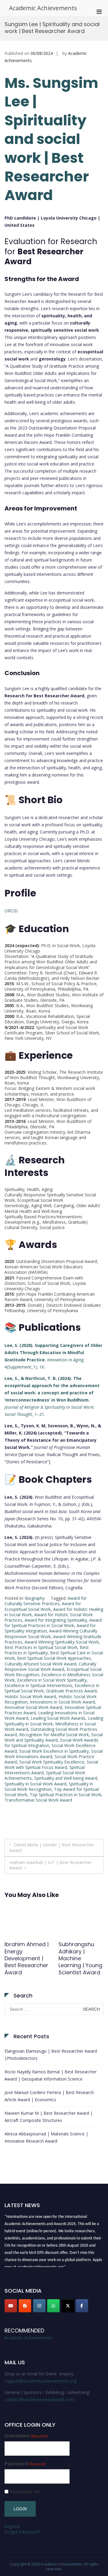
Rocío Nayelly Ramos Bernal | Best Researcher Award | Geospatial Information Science (51, 2075)
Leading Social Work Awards (58, 1718)
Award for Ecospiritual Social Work (43, 1606)
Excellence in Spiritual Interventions (38, 1685)
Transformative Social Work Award (38, 1800)
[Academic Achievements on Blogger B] (25, 2306)
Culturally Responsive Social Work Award (50, 1666)
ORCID (11, 911)
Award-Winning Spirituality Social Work (62, 1642)
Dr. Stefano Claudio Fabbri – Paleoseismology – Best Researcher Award (81, 1962)
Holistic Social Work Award (30, 1696)
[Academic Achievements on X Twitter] (68, 2306)
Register (12, 2526)
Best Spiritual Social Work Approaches (54, 1658)
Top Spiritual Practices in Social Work (66, 1795)
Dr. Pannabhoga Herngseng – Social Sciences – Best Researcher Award (26, 1962)
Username (26, 2436)
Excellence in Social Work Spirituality (52, 1680)
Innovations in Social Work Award (62, 1702)
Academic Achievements (43, 8)
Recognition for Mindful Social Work (54, 1735)
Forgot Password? (22, 2532)
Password (25, 2464)
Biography (35, 1598)
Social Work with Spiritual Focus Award (51, 1765)
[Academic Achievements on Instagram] (39, 2306)
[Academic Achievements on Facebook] (82, 2306)
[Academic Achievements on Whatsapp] (53, 2306)
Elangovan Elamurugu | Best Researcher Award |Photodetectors (51, 2055)
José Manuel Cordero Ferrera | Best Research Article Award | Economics (49, 2096)
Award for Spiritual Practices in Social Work (53, 1623)
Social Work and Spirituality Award (54, 1737)
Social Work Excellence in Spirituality (54, 1751)
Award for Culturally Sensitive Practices (46, 1601)
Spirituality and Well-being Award (66, 1778)
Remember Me (25, 2492)
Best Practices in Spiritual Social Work (41, 1647)
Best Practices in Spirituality (47, 1650)
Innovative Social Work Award (33, 1707)
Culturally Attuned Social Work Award (40, 1664)
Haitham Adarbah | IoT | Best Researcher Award (50, 1865)
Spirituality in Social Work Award (35, 1784)
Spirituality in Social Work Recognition (49, 1786)
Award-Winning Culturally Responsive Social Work (51, 1634)
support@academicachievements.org (40, 2381)
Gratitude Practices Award (71, 1691)
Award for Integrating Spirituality (56, 1620)
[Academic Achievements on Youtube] (11, 2306)
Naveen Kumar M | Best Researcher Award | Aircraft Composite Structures (49, 2117)
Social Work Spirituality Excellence (52, 1762)
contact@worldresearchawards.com (39, 2399)
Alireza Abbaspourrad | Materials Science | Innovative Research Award (46, 2137)
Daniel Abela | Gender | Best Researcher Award (52, 1847)
